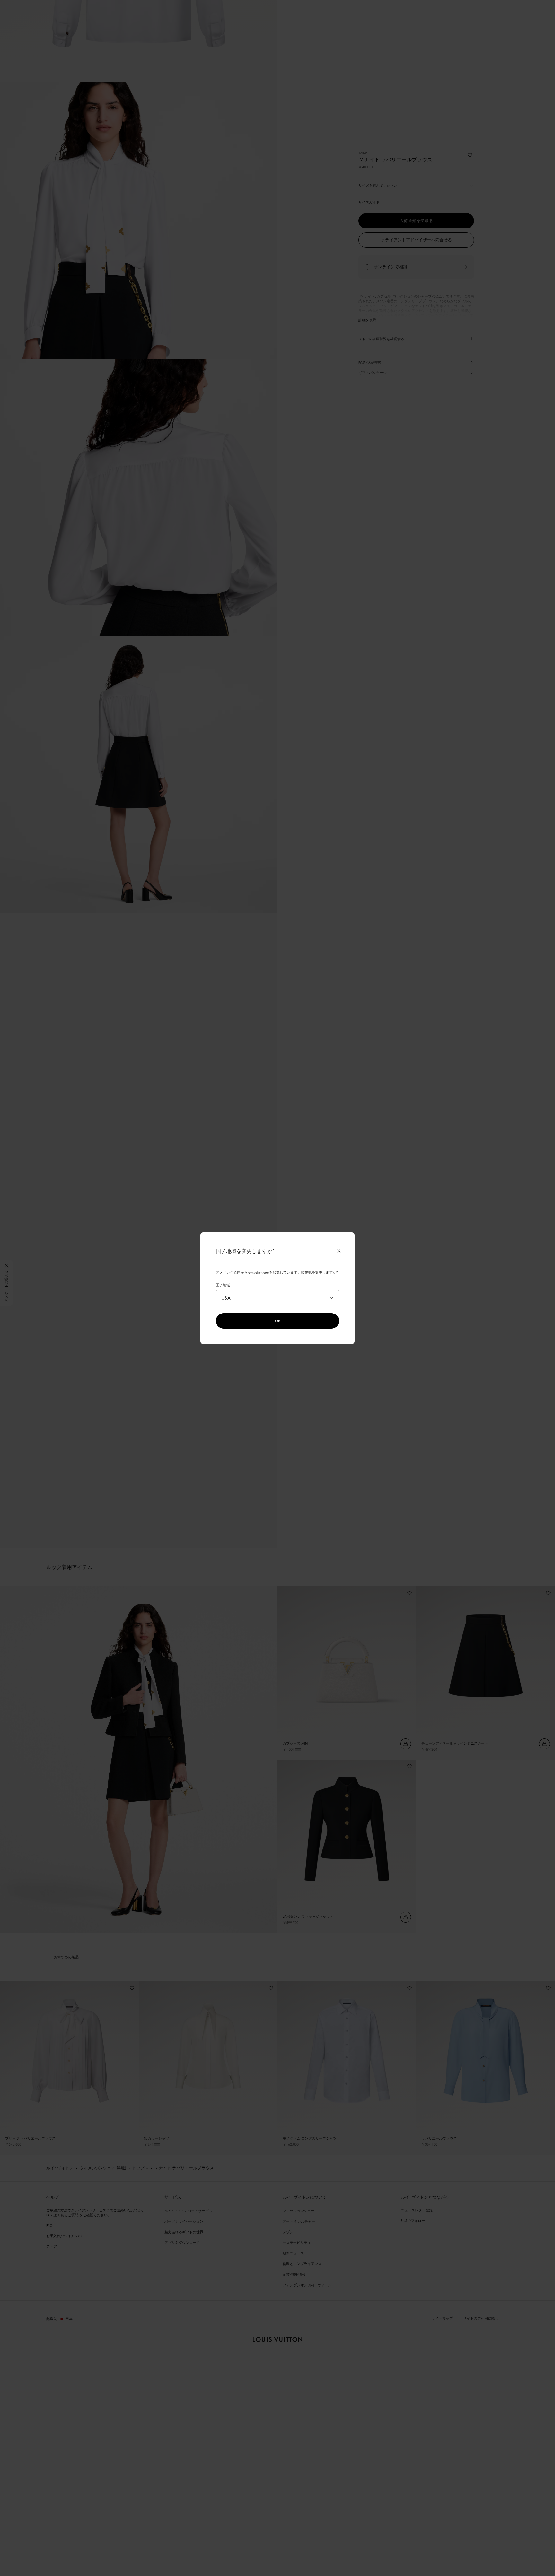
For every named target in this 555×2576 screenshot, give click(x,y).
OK (278, 1321)
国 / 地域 (223, 1285)
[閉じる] (339, 1251)
